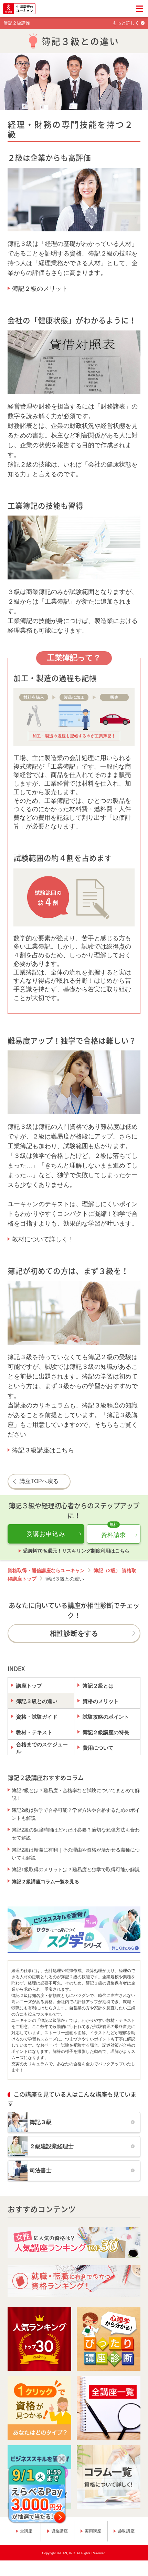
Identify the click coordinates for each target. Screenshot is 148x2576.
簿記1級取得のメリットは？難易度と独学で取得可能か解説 (76, 1869)
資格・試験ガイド (37, 1717)
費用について (98, 1748)
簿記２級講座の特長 (106, 1732)
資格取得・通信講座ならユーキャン (46, 1570)
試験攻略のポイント (106, 1717)
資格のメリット (101, 1701)
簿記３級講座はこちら (43, 1450)
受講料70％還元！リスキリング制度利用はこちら (76, 1551)
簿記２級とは (98, 1686)
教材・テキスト (34, 1732)
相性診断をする (74, 1633)
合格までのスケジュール (42, 1748)
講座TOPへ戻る (39, 1481)
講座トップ (29, 1686)
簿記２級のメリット (40, 289)
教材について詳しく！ (43, 1239)
